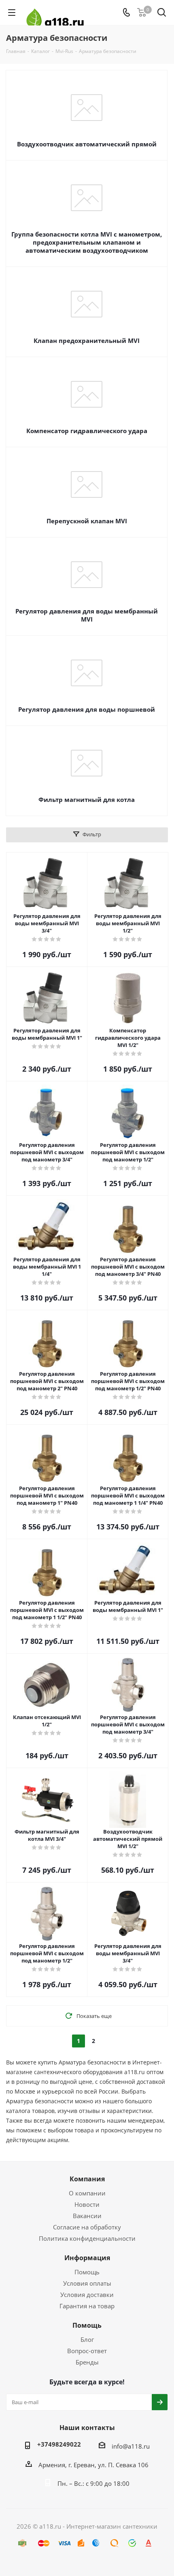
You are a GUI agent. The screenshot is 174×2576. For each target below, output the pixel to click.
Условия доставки (87, 2295)
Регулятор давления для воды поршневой (87, 709)
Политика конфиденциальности (87, 2238)
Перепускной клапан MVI (87, 521)
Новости (87, 2204)
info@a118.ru (131, 2446)
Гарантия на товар (87, 2306)
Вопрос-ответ (87, 2351)
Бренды (87, 2362)
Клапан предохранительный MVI (87, 341)
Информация (87, 2258)
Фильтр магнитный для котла (87, 799)
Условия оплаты (87, 2283)
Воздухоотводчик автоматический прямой (87, 144)
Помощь (87, 2272)
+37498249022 (59, 2444)
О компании (87, 2193)
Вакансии (87, 2216)
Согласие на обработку (87, 2227)
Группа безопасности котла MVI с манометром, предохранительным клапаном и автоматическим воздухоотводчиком (87, 242)
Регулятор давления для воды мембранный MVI (87, 615)
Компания (87, 2179)
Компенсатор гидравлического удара (87, 431)
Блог (87, 2339)
